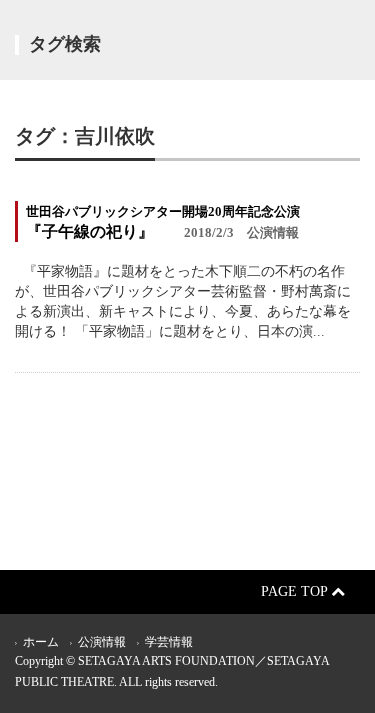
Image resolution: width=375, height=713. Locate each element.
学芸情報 (169, 642)
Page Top (296, 591)
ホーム (41, 642)
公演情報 (102, 642)
